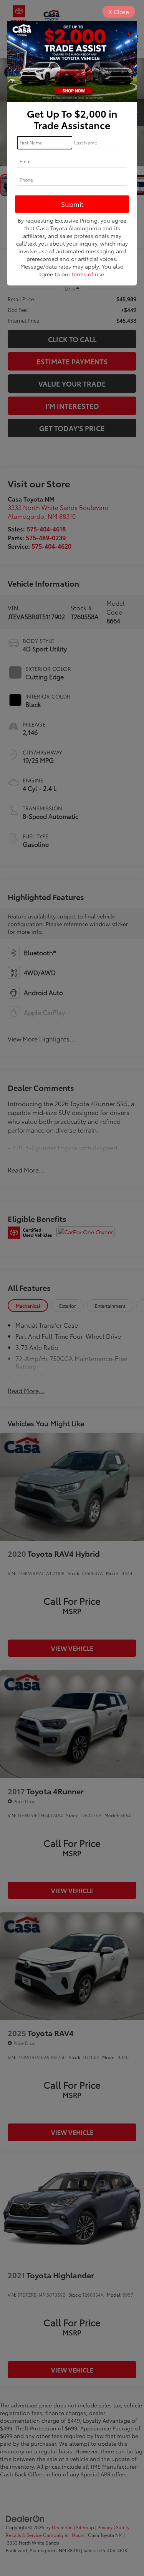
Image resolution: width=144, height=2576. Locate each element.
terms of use (88, 274)
